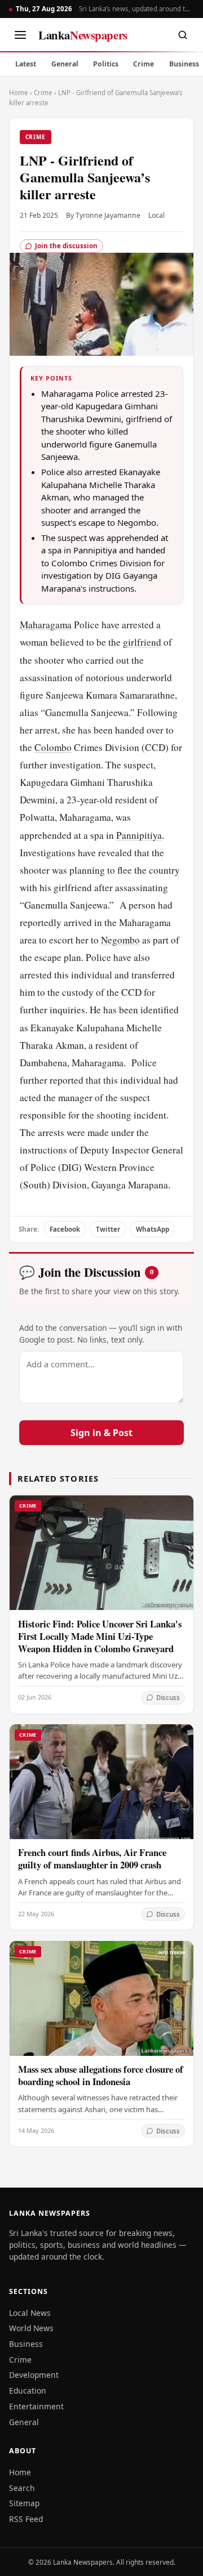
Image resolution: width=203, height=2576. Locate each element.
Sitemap (24, 2503)
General (65, 64)
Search (22, 2488)
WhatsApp (153, 1229)
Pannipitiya (139, 835)
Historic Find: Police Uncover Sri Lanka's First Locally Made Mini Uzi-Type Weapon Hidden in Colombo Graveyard (100, 1636)
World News (31, 2328)
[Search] (183, 35)
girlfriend (142, 642)
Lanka (83, 35)
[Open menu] (20, 35)
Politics (106, 64)
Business (26, 2344)
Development (34, 2375)
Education (28, 2391)
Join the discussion (66, 246)
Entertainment (36, 2406)
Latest (26, 64)
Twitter (108, 1229)
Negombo (120, 940)
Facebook (65, 1229)
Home (19, 93)
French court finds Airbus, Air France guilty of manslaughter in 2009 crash (92, 1859)
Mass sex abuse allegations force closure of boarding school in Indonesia (101, 2075)
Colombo (53, 747)
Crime (144, 64)
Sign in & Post (101, 1433)
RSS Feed (26, 2519)
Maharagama (46, 625)
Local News (30, 2313)
